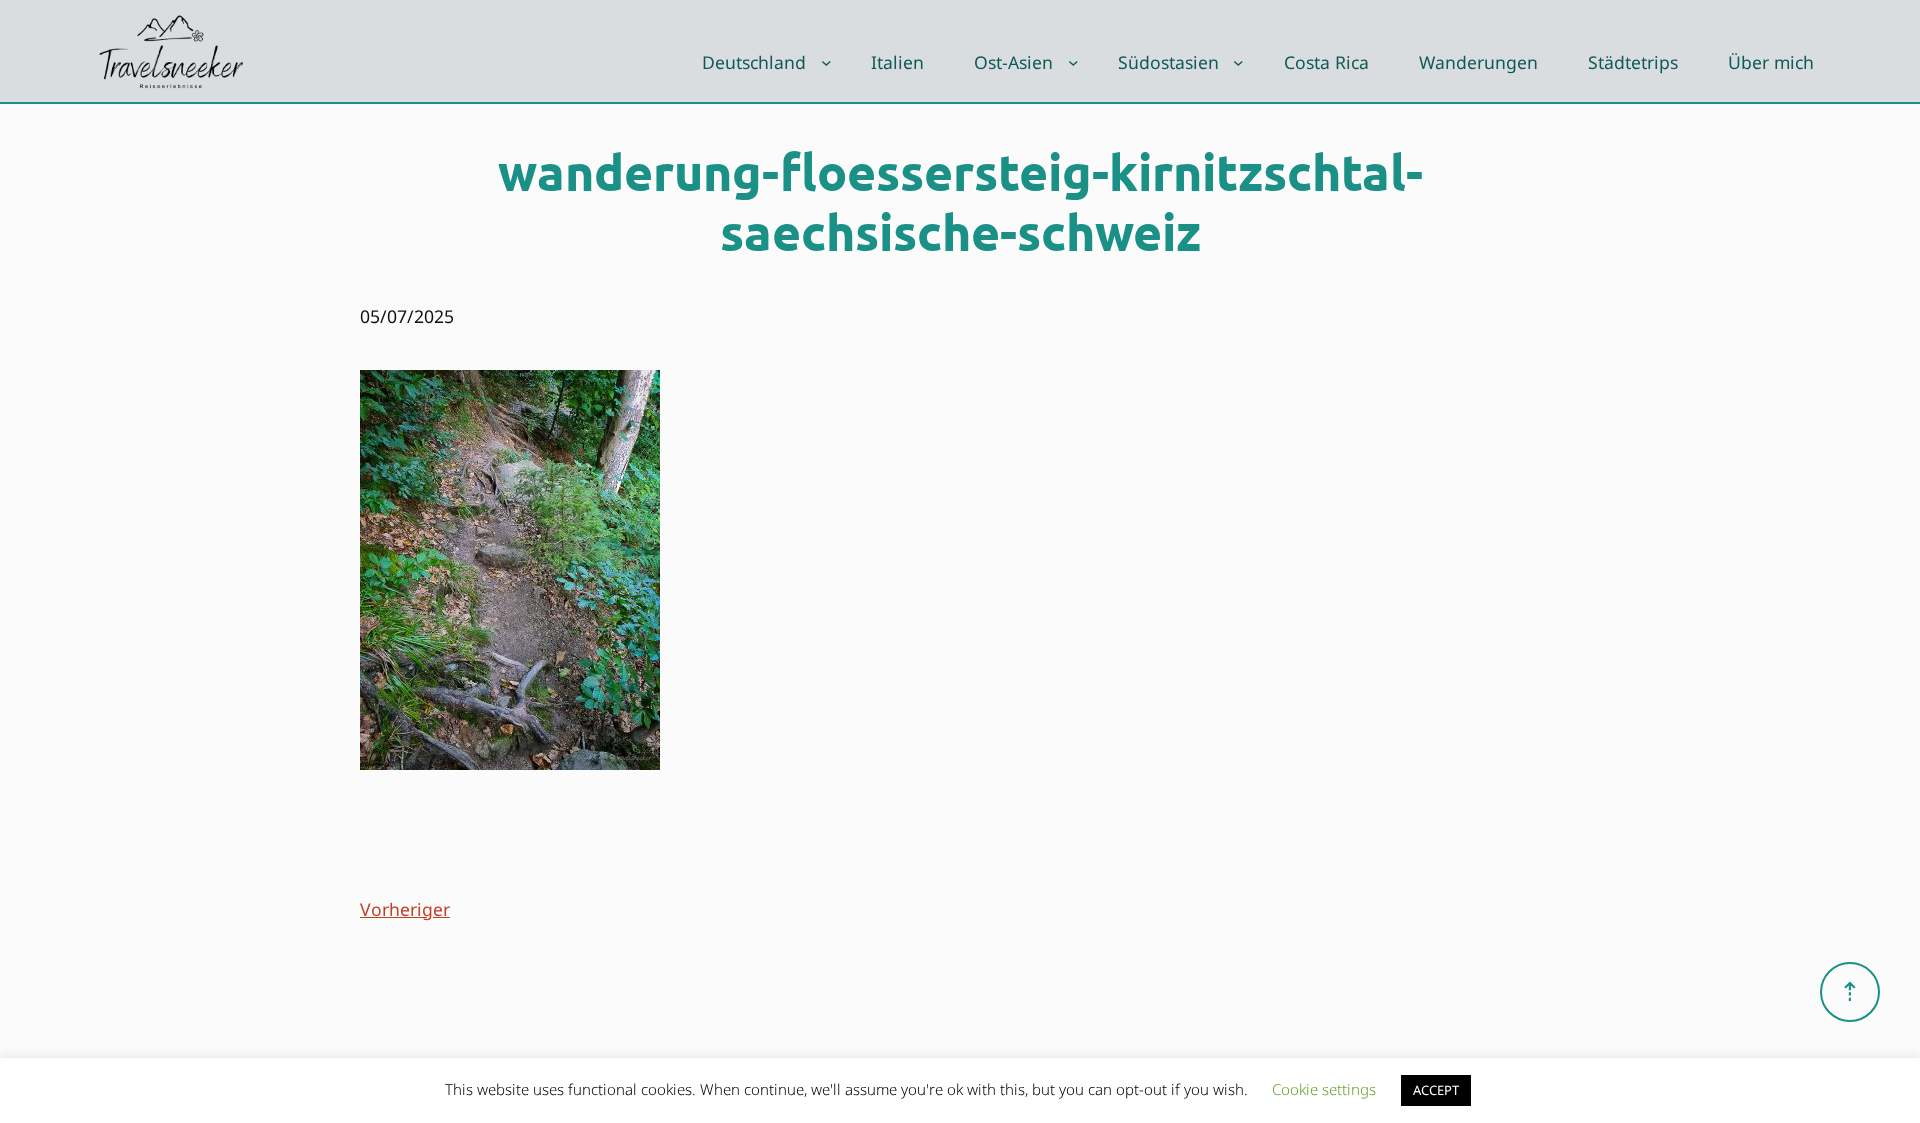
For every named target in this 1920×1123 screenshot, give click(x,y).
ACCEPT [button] (1436, 1090)
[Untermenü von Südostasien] (1238, 62)
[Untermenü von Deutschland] (826, 62)
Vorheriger (405, 909)
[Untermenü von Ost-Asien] (1073, 62)
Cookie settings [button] (1324, 1089)
